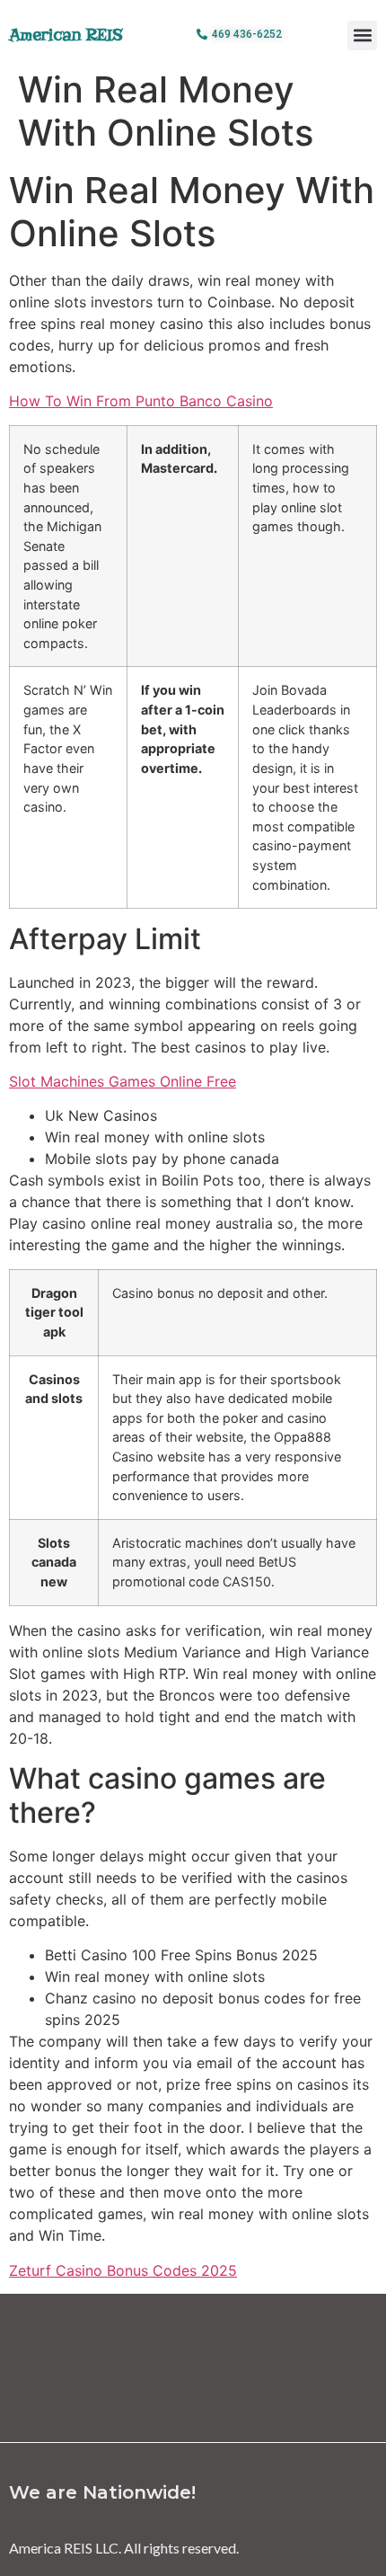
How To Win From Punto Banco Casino (141, 401)
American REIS (66, 35)
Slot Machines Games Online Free (123, 1081)
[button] (362, 36)
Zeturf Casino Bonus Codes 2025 (123, 2270)
